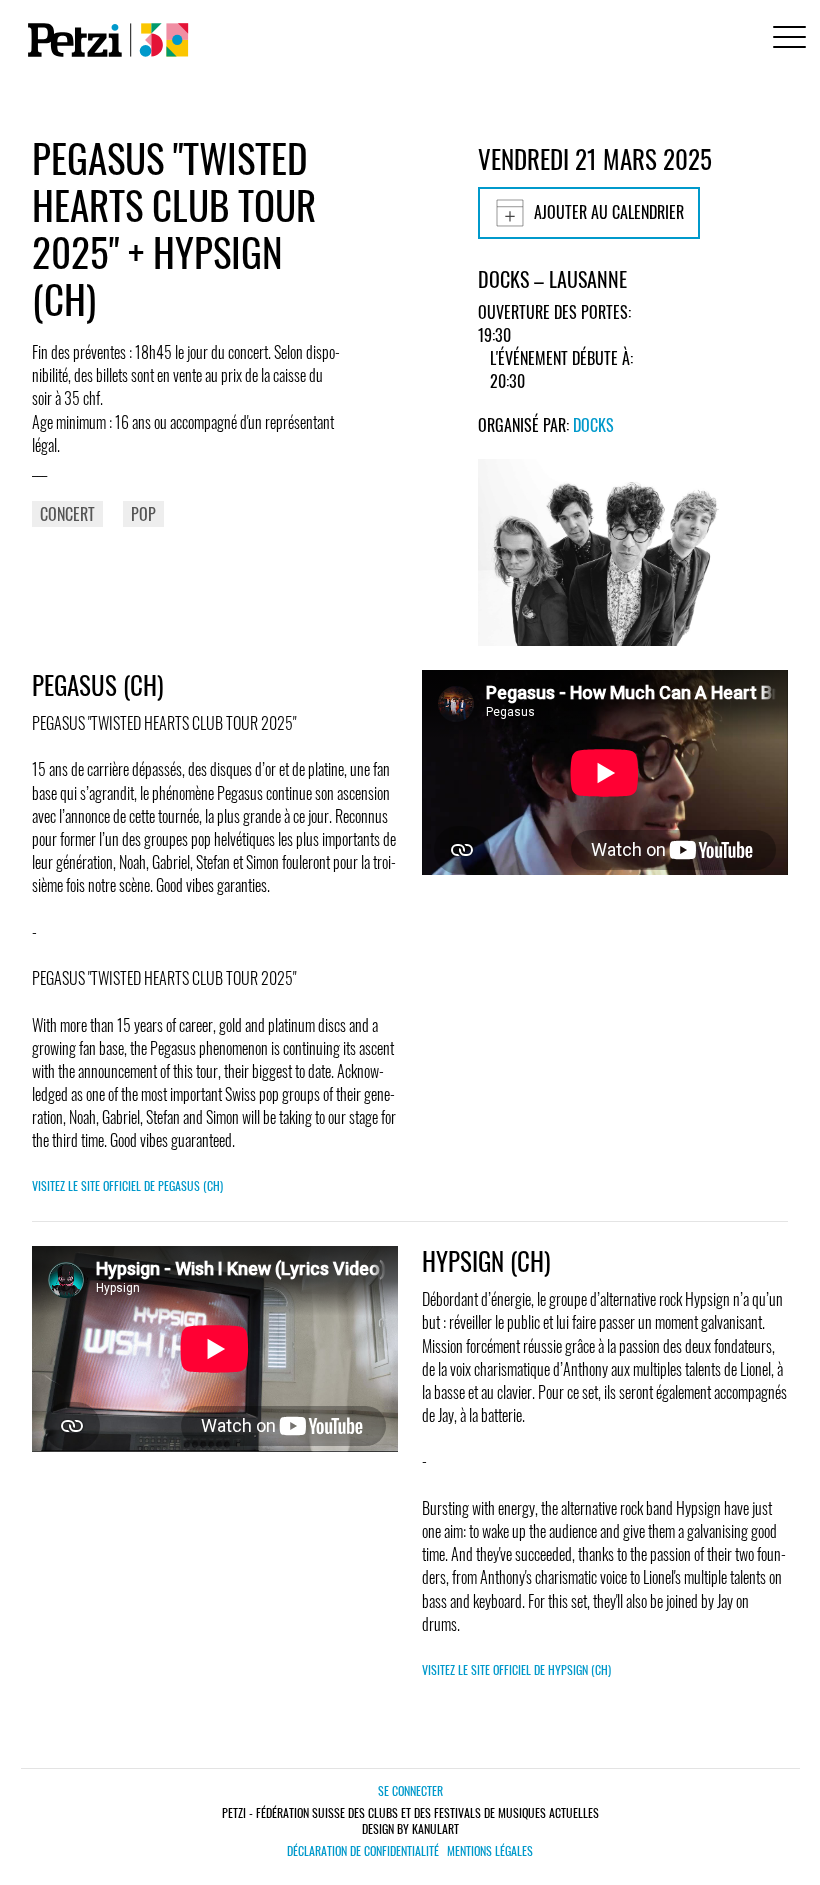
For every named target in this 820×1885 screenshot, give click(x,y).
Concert (67, 514)
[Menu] (786, 39)
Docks (593, 425)
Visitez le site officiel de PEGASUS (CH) (127, 1185)
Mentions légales (490, 1851)
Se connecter (410, 1790)
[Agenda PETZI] (104, 40)
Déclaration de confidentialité (363, 1851)
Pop (143, 514)
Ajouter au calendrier (609, 212)
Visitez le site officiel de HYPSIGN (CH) (516, 1669)
